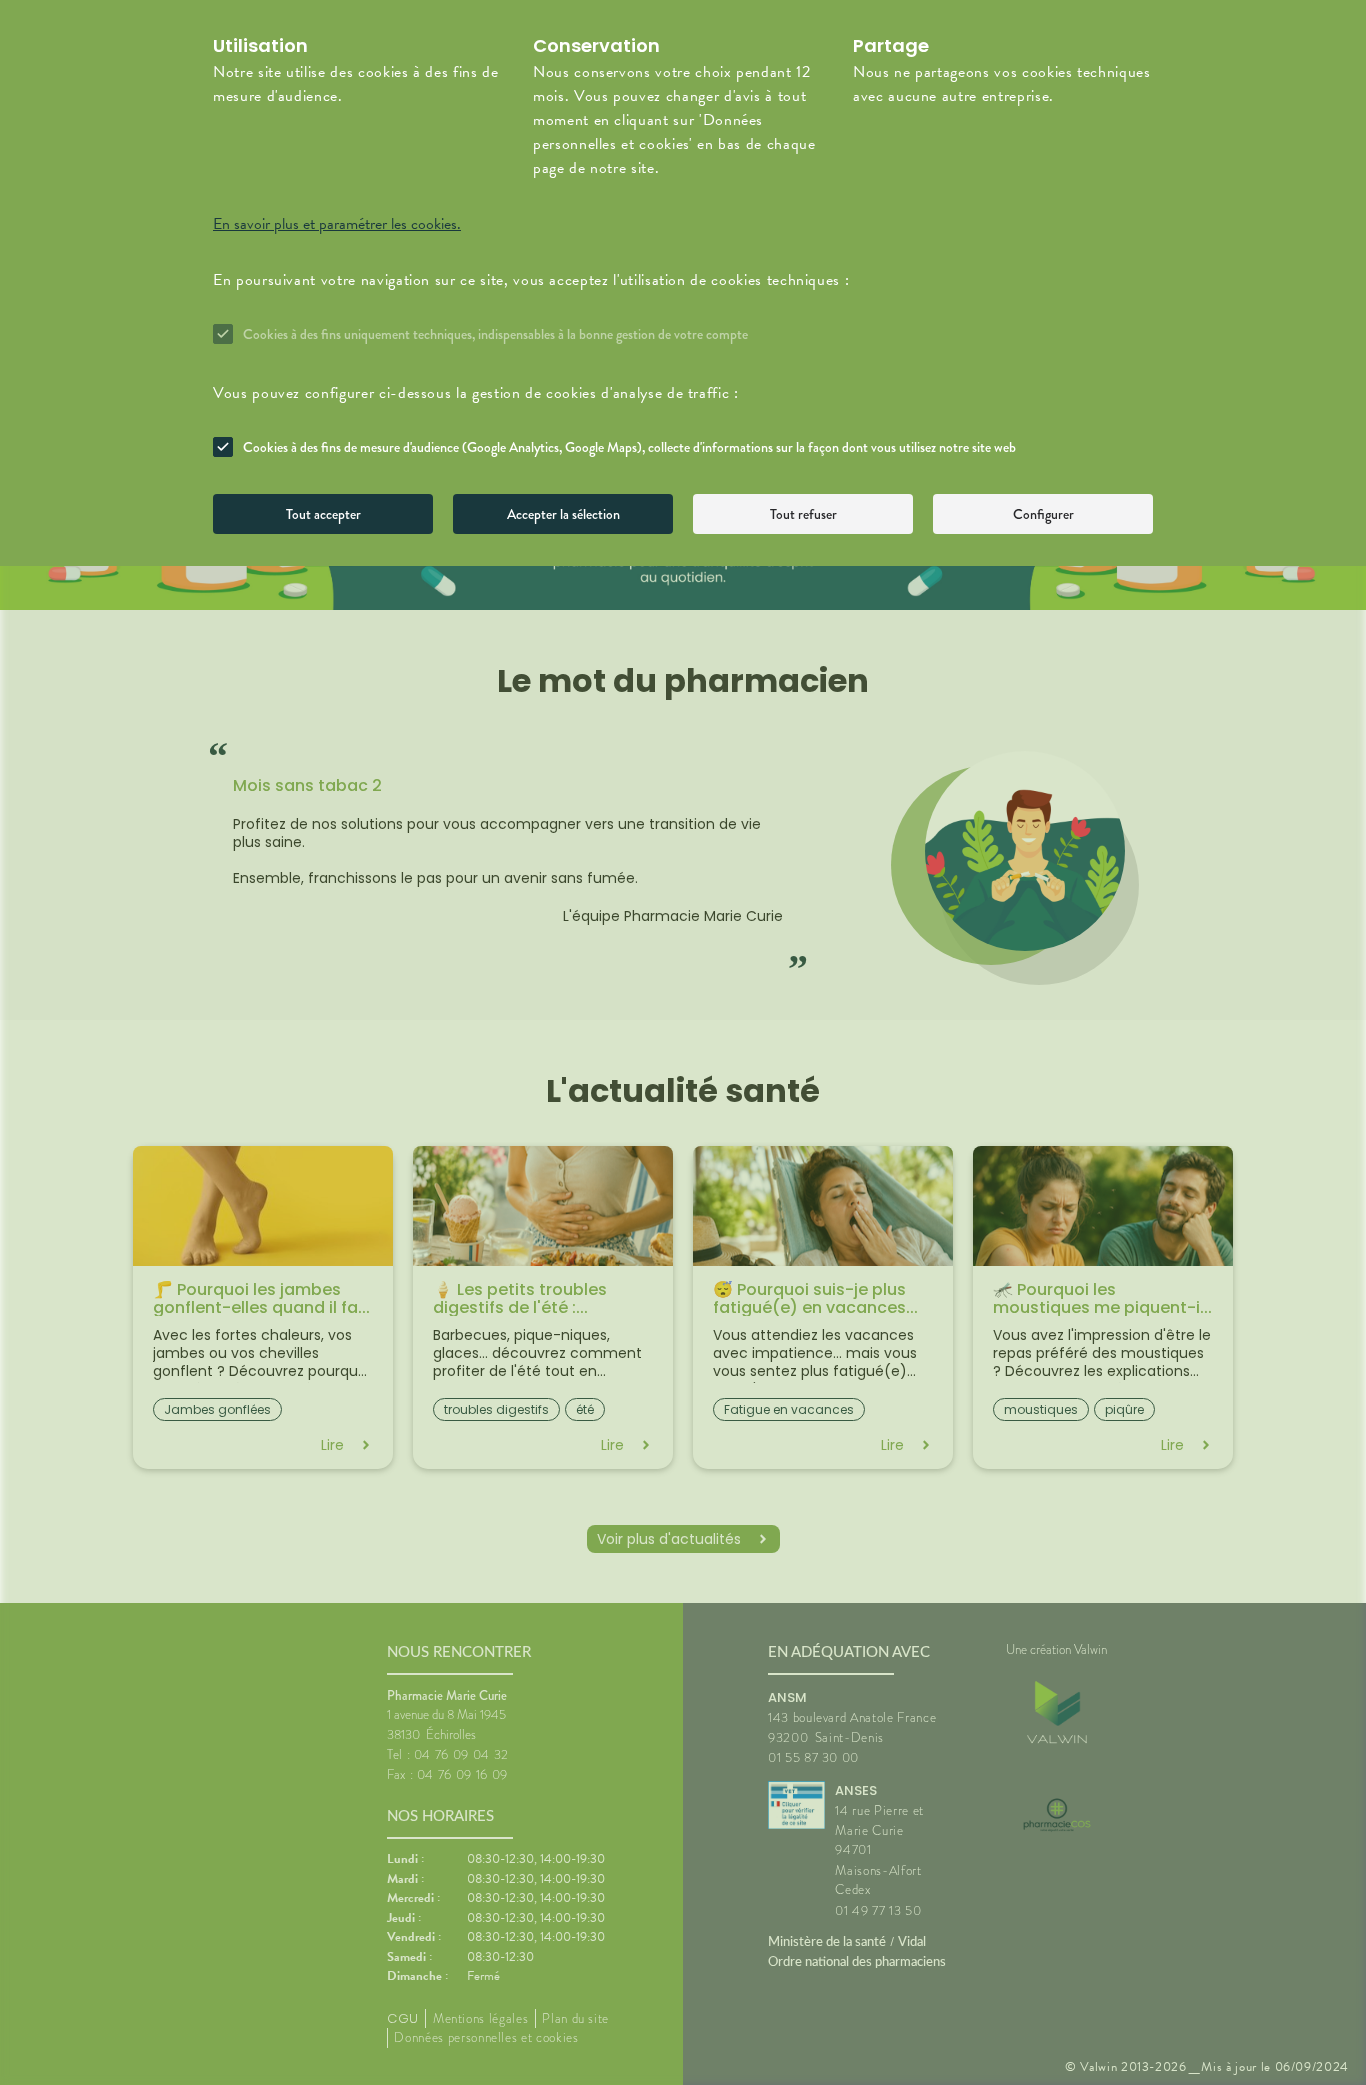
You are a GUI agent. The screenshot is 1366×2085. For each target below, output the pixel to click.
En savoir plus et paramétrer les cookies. (337, 224)
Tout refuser (803, 514)
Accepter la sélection (563, 514)
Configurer (1043, 514)
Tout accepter (323, 514)
